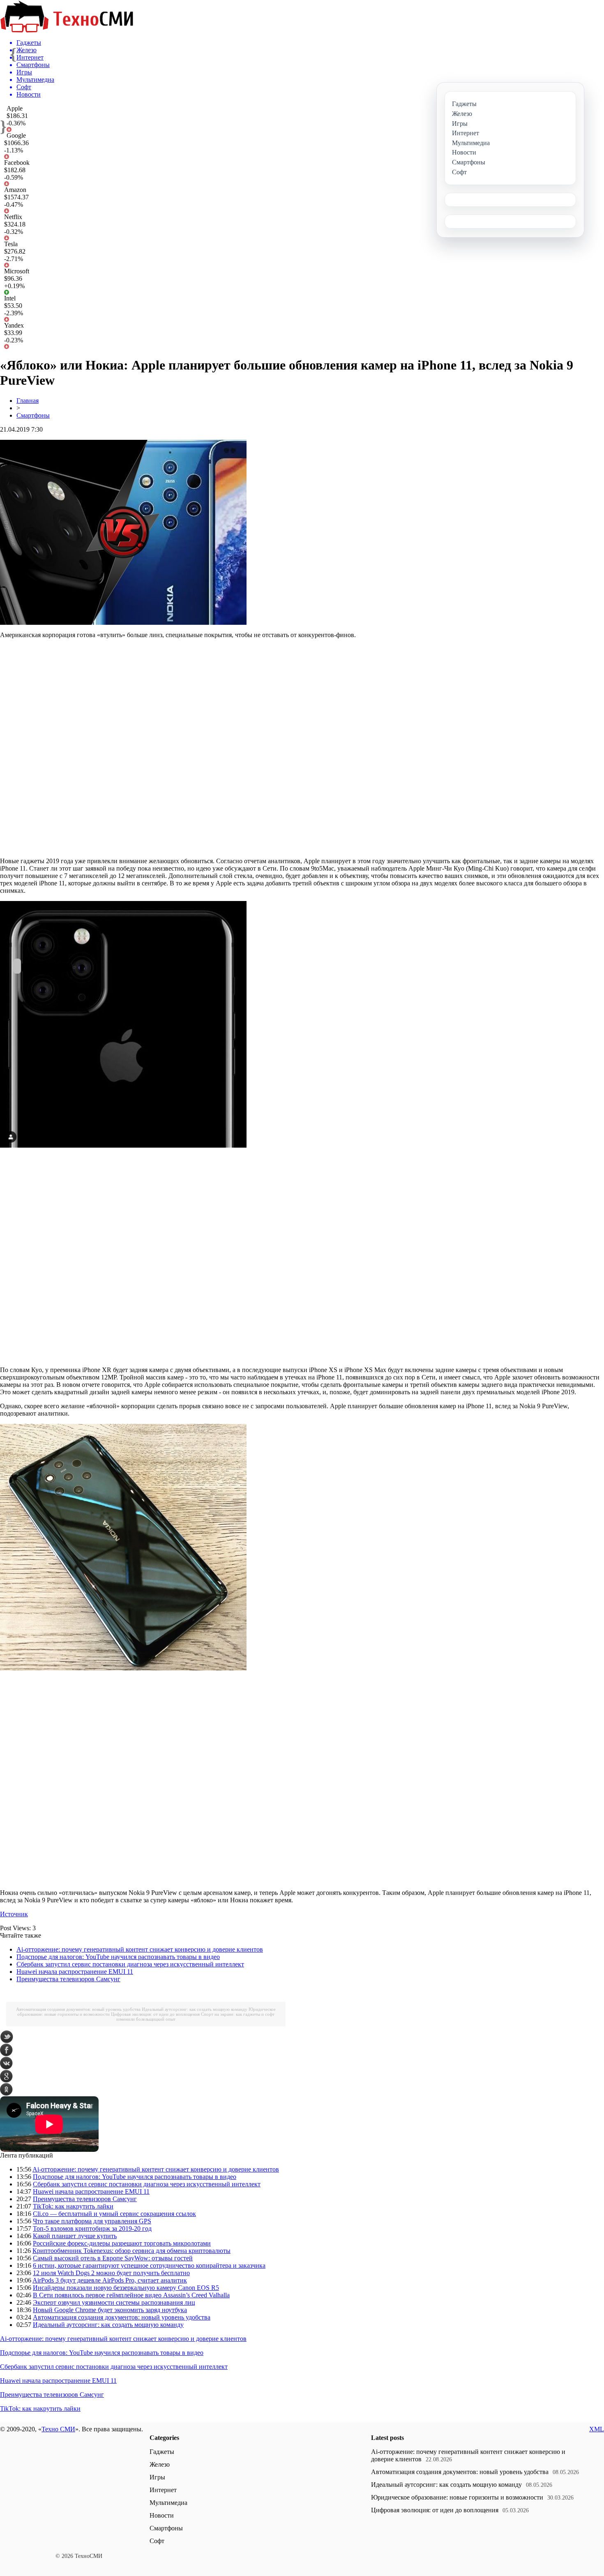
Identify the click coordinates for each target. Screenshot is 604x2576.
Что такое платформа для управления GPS (92, 2221)
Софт (157, 2541)
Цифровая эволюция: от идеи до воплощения (155, 2014)
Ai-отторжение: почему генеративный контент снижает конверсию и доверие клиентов (140, 1949)
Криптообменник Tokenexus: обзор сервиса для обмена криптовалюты (131, 2251)
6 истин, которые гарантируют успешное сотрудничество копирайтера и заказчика (149, 2265)
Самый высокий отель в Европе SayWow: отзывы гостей (113, 2258)
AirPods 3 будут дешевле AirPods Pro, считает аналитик (110, 2280)
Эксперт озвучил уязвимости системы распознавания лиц (114, 2302)
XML (597, 2429)
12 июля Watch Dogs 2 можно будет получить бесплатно (111, 2273)
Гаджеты (162, 2452)
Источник (14, 1914)
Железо (160, 2464)
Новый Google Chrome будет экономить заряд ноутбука (110, 2310)
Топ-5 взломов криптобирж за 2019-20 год (92, 2228)
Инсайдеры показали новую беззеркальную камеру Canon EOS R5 (126, 2288)
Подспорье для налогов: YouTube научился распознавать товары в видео (118, 1957)
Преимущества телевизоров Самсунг (68, 1979)
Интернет (163, 2490)
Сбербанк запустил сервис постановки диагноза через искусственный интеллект (130, 1964)
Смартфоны (33, 415)
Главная (28, 401)
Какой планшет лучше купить (75, 2236)
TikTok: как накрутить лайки (73, 2206)
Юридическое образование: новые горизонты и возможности (457, 2497)
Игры (157, 2477)
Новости (162, 2515)
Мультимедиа (168, 2503)
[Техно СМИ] (67, 30)
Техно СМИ (58, 2429)
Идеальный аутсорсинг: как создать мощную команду (195, 2009)
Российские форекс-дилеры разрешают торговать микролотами (122, 2243)
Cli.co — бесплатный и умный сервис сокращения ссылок (114, 2214)
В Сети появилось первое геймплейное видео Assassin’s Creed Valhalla (131, 2295)
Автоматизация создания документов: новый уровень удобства (78, 2009)
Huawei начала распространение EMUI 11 (75, 1972)
